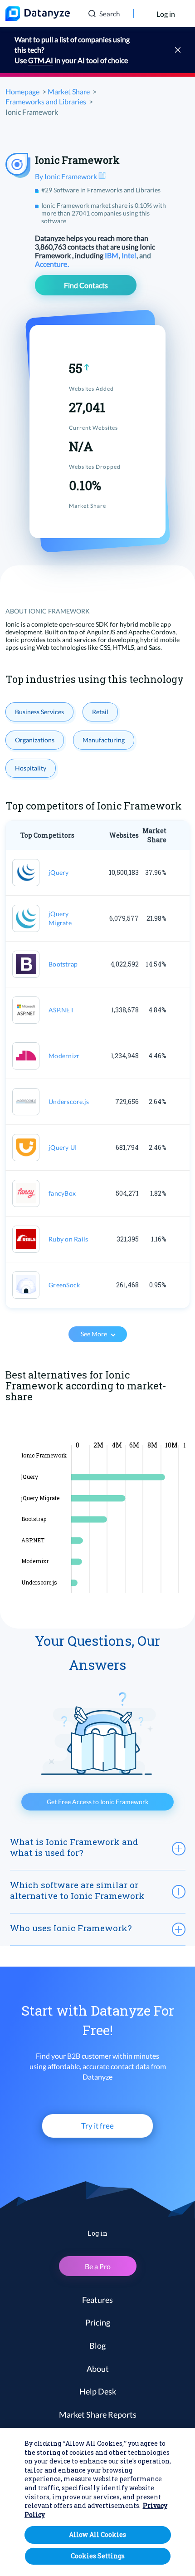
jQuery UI (63, 1147)
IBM (112, 255)
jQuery (59, 872)
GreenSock (64, 1285)
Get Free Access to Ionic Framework (97, 1802)
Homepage (22, 91)
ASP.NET (61, 1010)
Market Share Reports (98, 2414)
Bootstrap (63, 964)
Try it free (97, 2126)
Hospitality (31, 768)
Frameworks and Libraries (46, 101)
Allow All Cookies (97, 2534)
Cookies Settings (98, 2556)
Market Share (69, 91)
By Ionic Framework (67, 176)
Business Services (39, 712)
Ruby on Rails (68, 1239)
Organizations (35, 740)
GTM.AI (41, 60)
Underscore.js (69, 1102)
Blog (97, 2345)
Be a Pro (98, 2266)
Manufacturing (104, 740)
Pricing (98, 2322)
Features (97, 2300)
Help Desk (98, 2391)
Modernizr (64, 1056)
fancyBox (62, 1193)
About (98, 2369)
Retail (100, 712)
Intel (129, 255)
